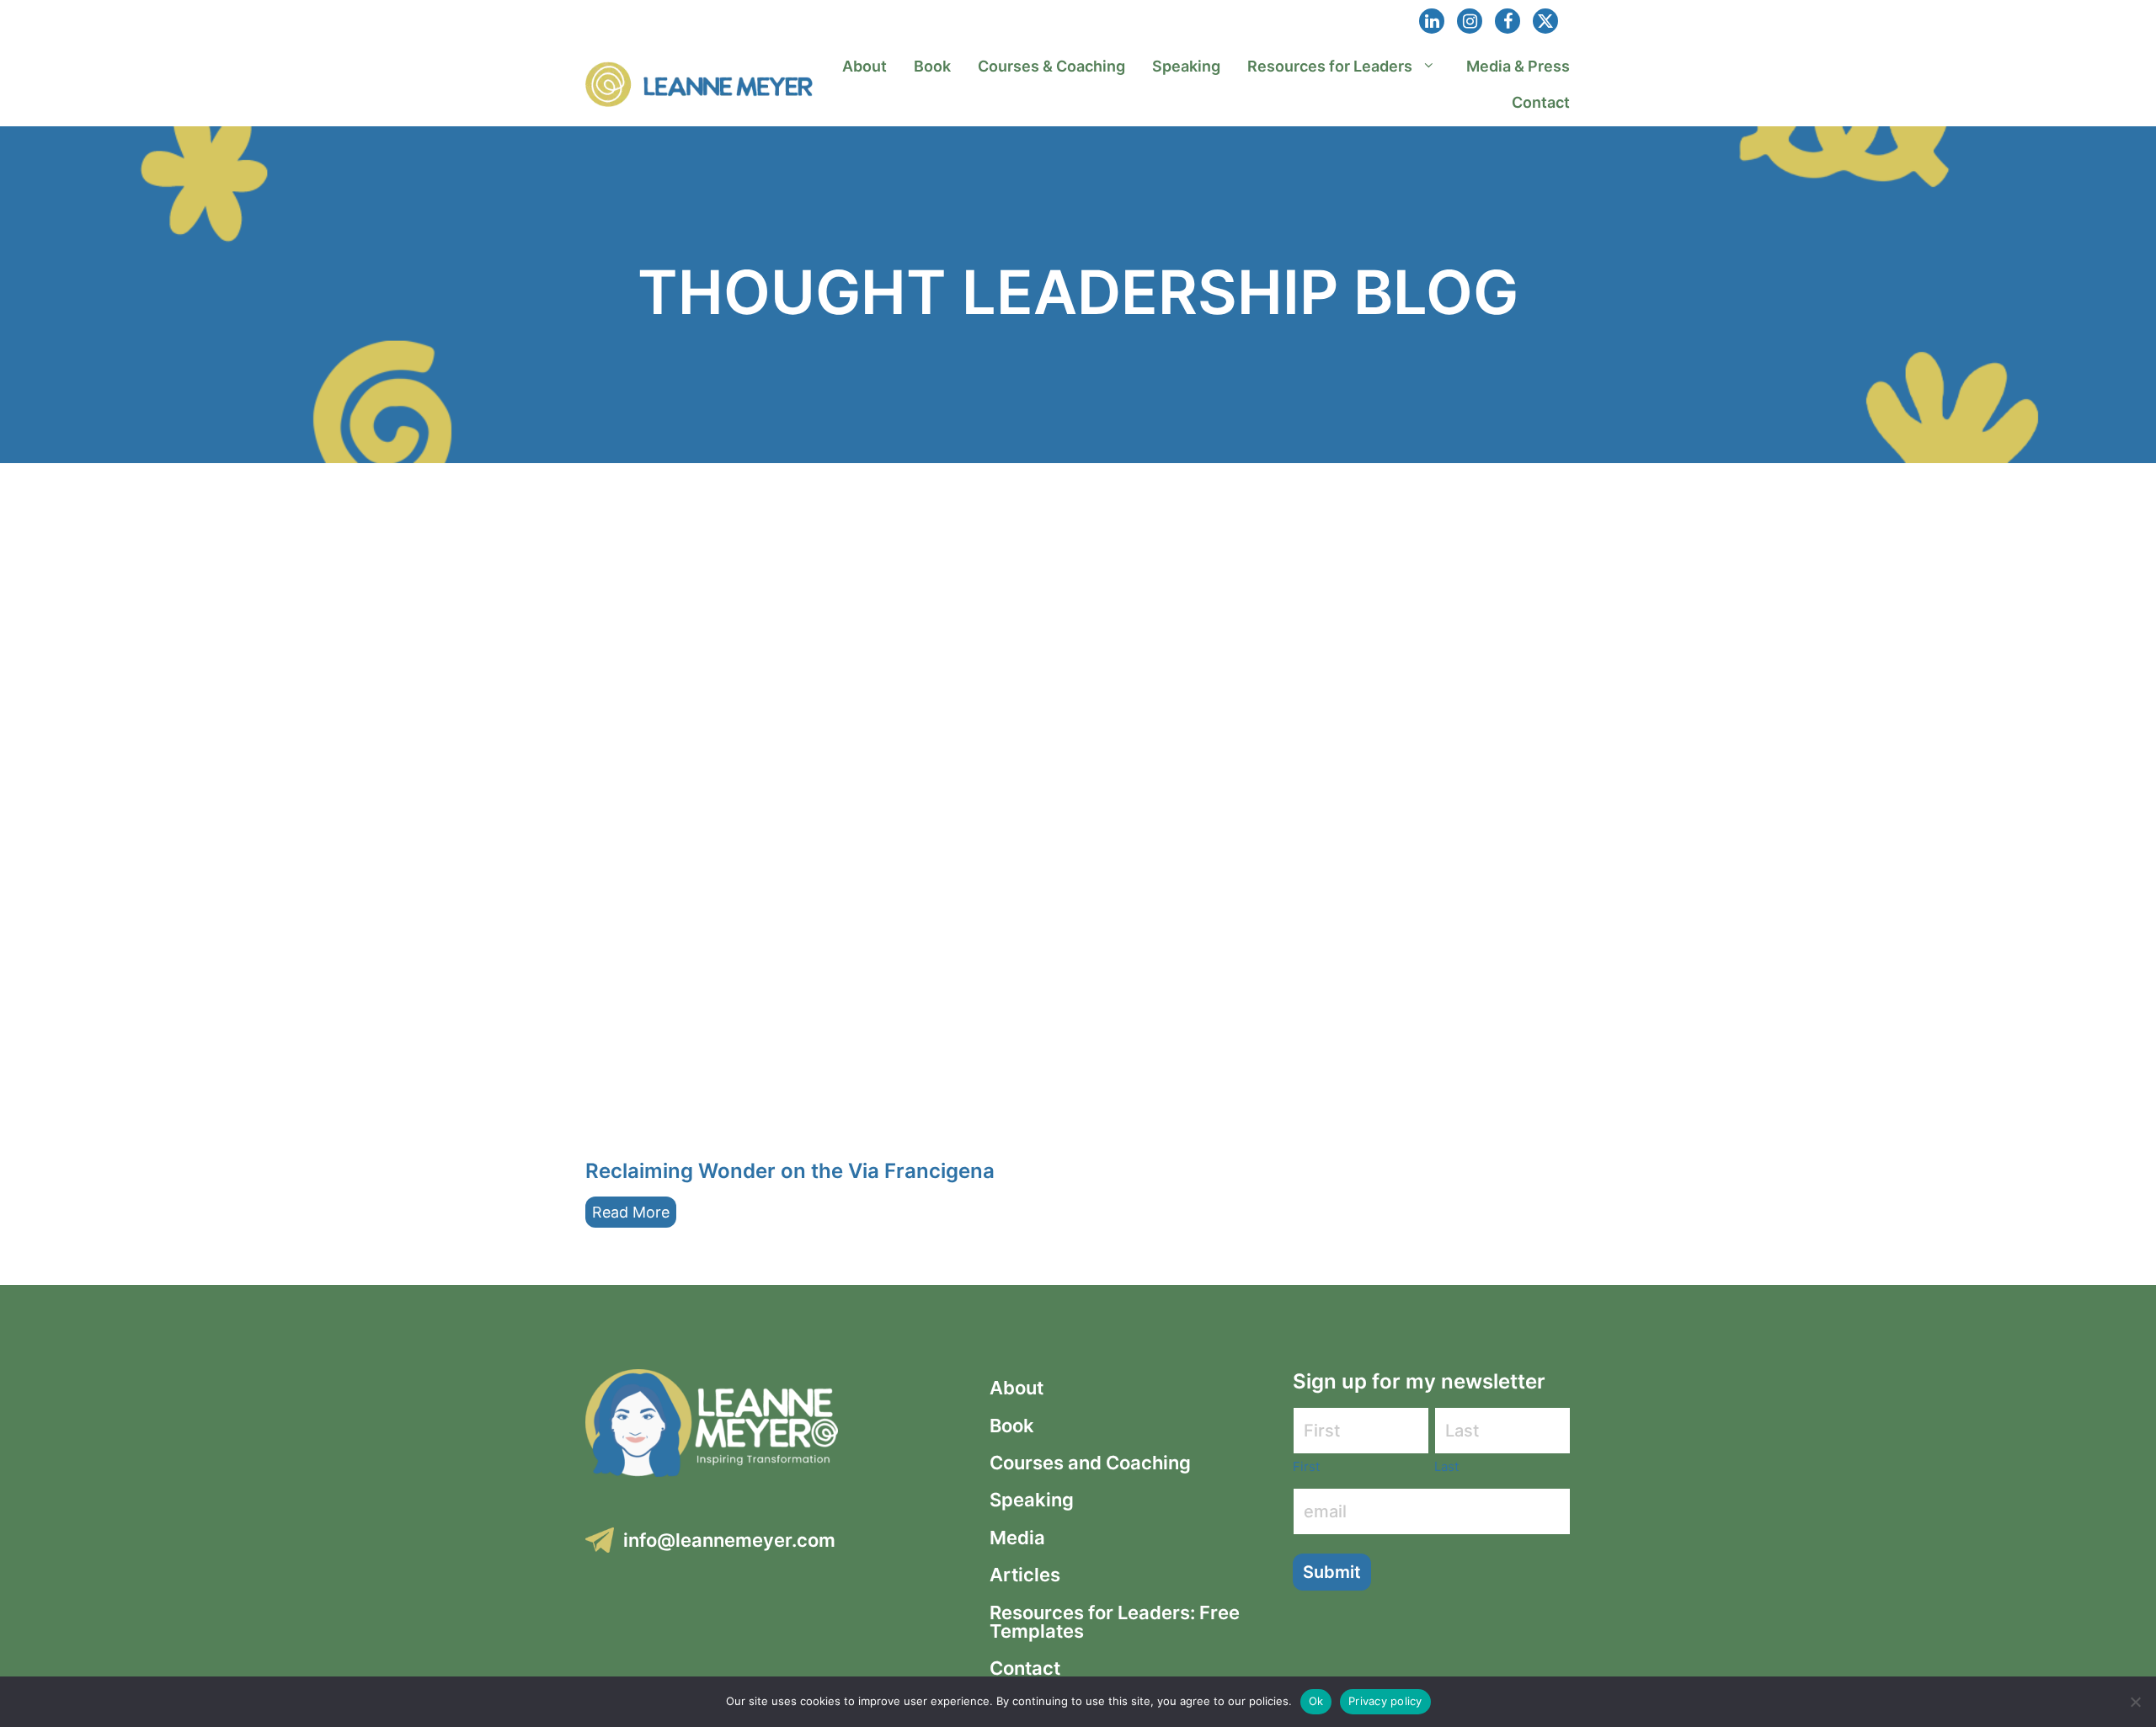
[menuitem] (865, 66)
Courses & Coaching (1051, 66)
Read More (631, 1212)
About (865, 66)
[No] (2135, 1702)
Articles (1025, 1575)
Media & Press (1518, 66)
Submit (1332, 1572)
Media (1017, 1538)
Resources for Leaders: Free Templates (1115, 1622)
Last (1446, 1466)
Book (932, 66)
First (1306, 1466)
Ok (1316, 1701)
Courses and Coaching (1090, 1463)
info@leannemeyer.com (729, 1540)
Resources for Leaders (1330, 66)
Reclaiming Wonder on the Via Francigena (790, 1171)
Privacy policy (1385, 1701)
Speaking (1186, 66)
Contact (1541, 102)
